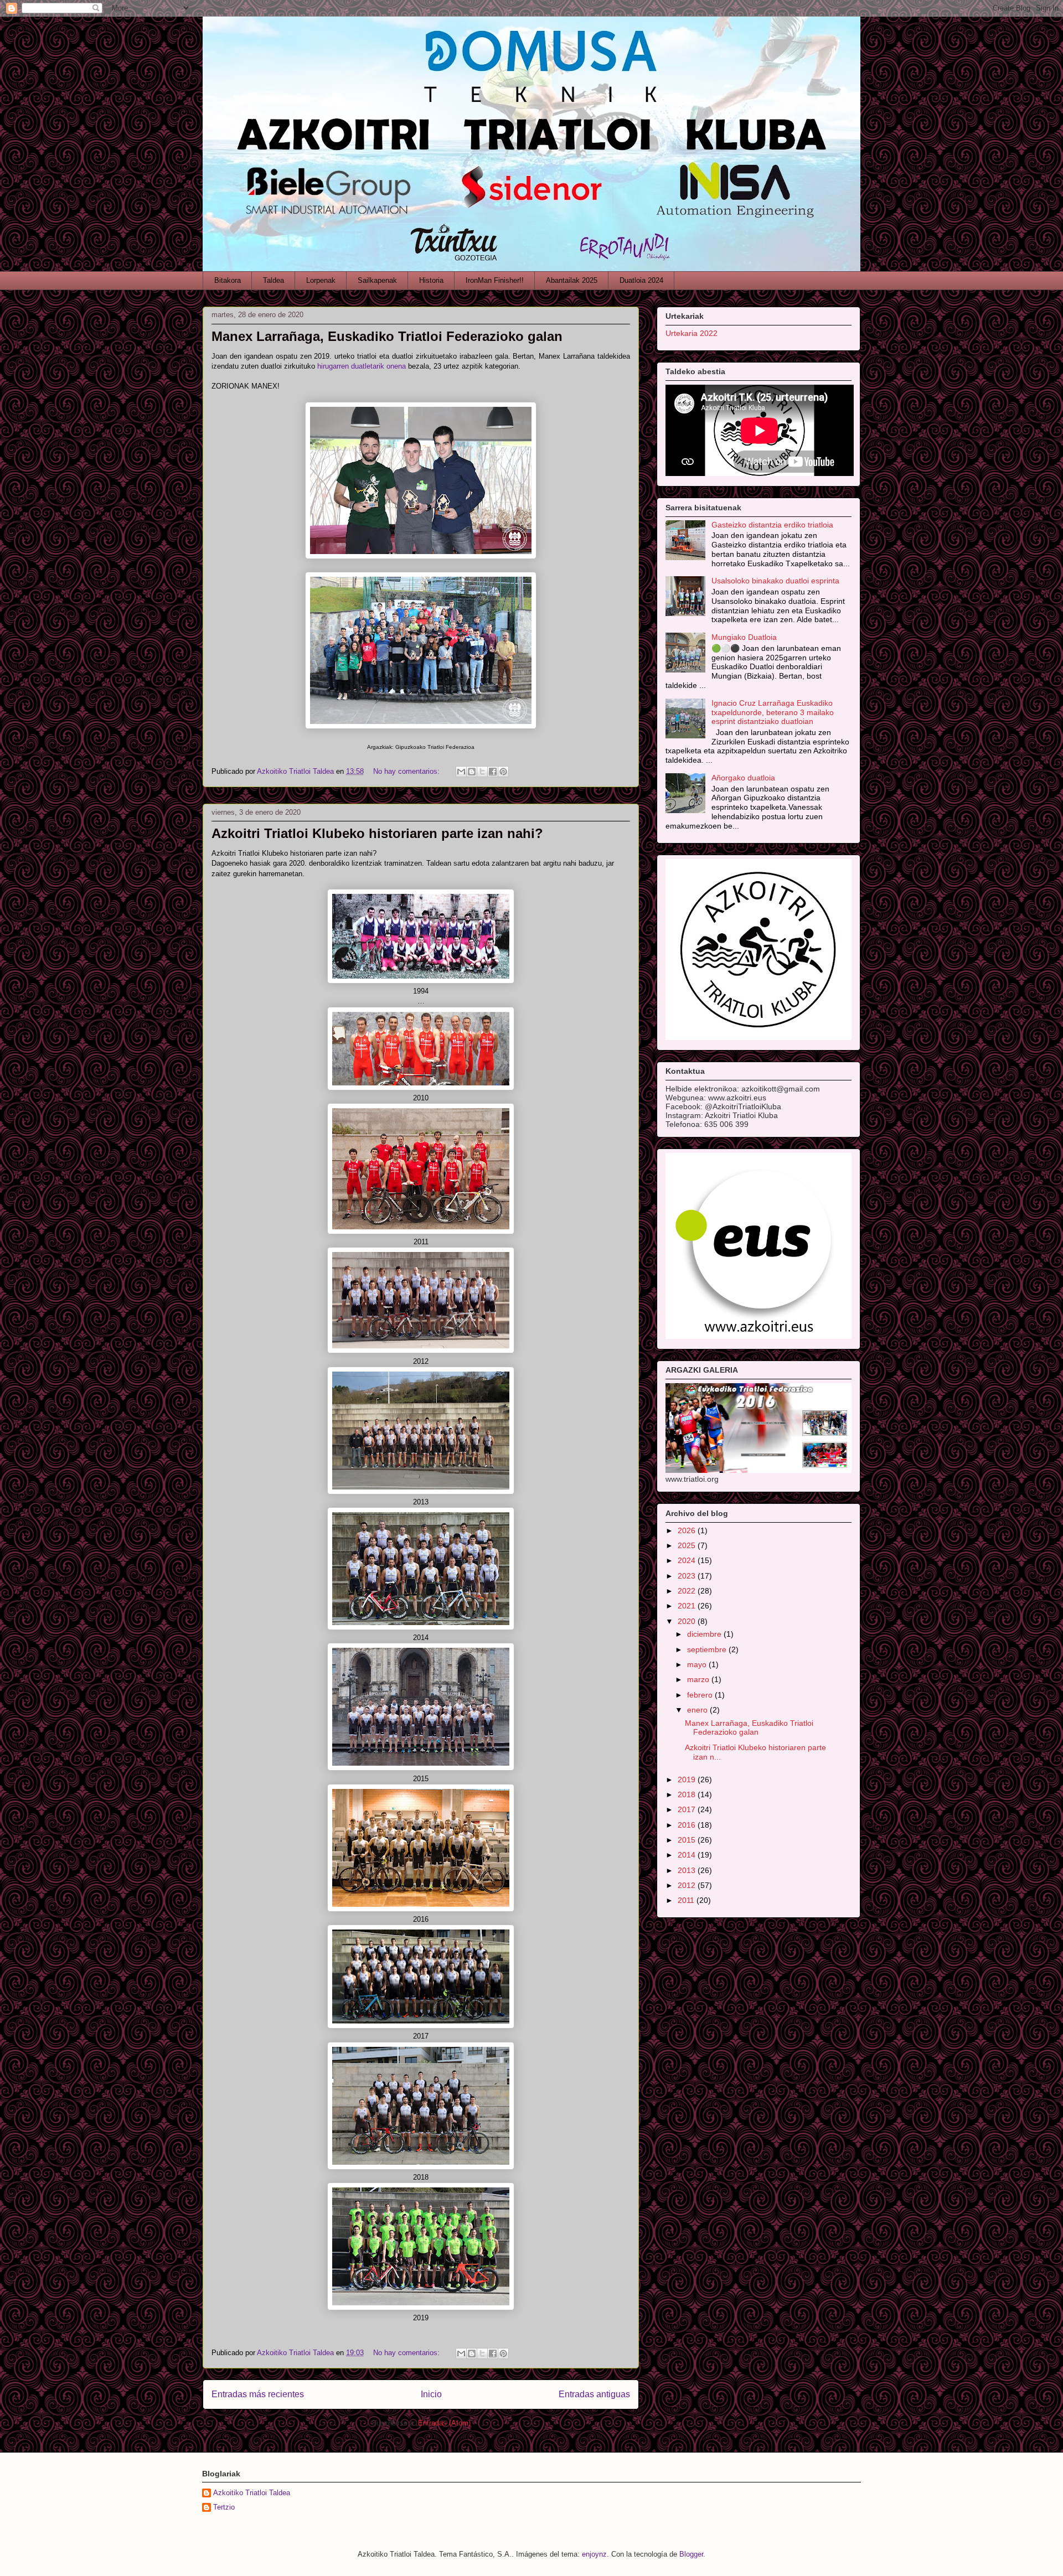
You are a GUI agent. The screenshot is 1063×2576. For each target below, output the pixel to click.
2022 (688, 1591)
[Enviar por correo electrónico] (461, 772)
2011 (687, 1900)
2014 (688, 1855)
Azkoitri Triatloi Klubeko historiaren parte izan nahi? (377, 833)
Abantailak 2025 (572, 280)
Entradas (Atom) (444, 2423)
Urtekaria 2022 (692, 333)
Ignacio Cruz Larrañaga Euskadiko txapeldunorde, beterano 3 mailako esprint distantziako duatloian (773, 712)
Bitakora (228, 280)
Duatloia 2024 (641, 280)
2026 (688, 1530)
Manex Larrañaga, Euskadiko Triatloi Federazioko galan (387, 336)
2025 (688, 1545)
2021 (688, 1606)
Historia (431, 280)
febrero (701, 1695)
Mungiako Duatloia (744, 637)
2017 (688, 1809)
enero (698, 1710)
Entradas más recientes (258, 2394)
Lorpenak (321, 280)
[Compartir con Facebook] (493, 772)
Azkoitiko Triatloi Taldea (252, 2493)
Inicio (431, 2394)
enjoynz (594, 2554)
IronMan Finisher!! (495, 280)
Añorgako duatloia (743, 778)
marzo (699, 1679)
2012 (688, 1885)
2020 (688, 1621)
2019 (688, 1780)
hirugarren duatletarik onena (362, 366)
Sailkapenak (377, 280)
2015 (688, 1840)
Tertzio (224, 2507)
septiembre (708, 1649)
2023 (688, 1576)
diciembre (705, 1634)
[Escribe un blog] (472, 772)
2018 (688, 1794)
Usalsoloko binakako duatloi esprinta (775, 581)
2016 (688, 1825)
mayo (698, 1664)
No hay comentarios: (407, 771)
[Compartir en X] (482, 772)
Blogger (691, 2554)
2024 (688, 1560)
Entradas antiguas (594, 2394)
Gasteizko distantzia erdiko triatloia (772, 525)
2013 (688, 1870)
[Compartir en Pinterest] (503, 772)
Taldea (274, 280)
